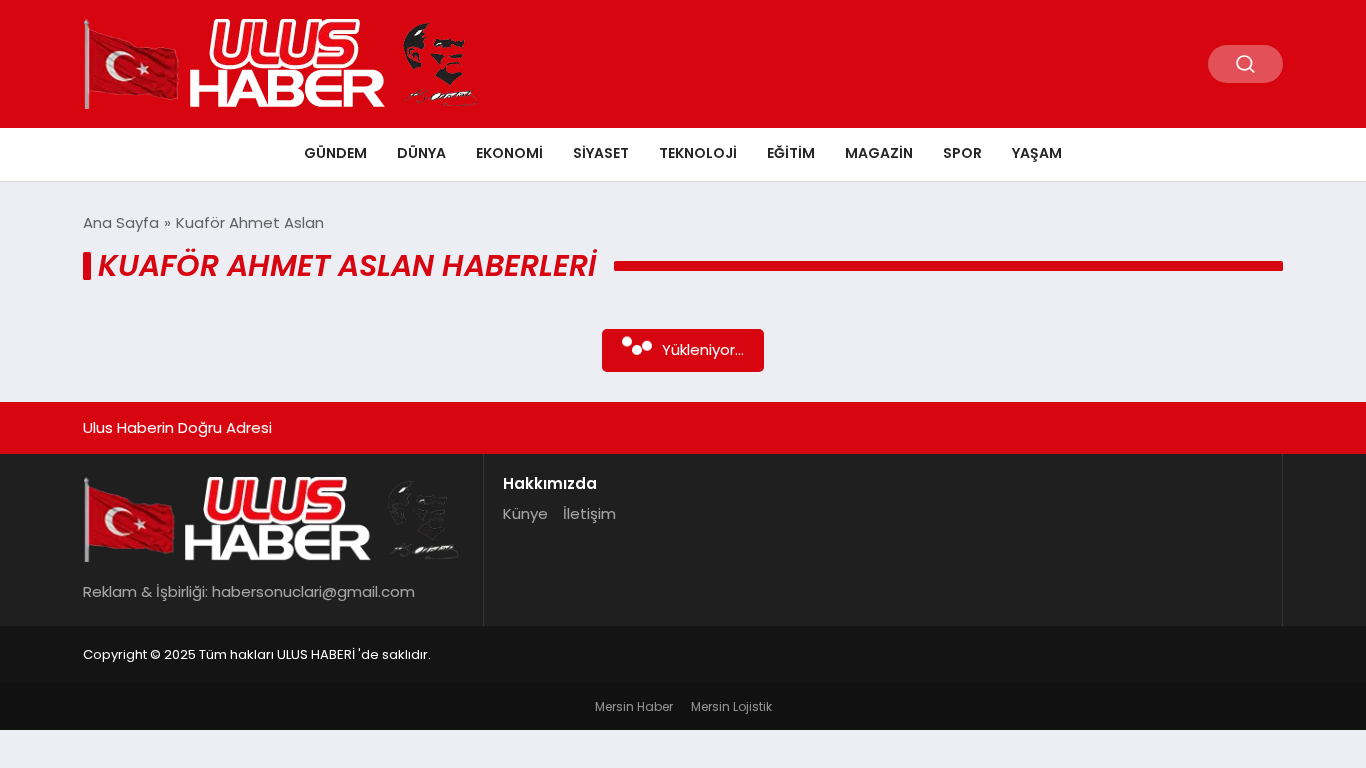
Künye (525, 513)
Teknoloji (698, 153)
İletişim (589, 513)
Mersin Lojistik (731, 706)
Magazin (879, 153)
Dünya (421, 153)
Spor (962, 153)
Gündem (335, 153)
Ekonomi (509, 153)
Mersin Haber (634, 706)
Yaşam (1037, 153)
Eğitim (791, 153)
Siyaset (601, 153)
